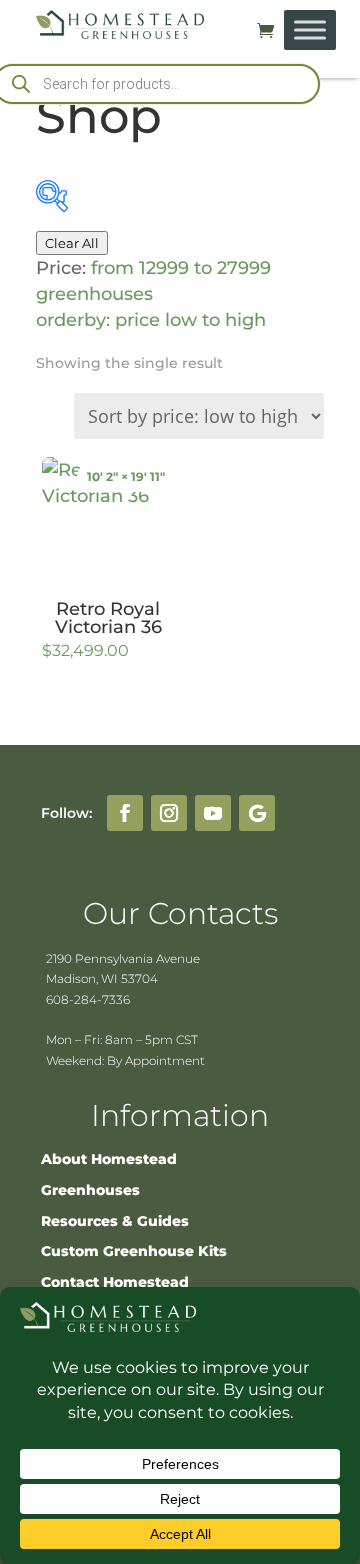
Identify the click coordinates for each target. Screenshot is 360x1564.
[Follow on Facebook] (125, 813)
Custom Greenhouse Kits (134, 1251)
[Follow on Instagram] (169, 813)
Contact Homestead (115, 1282)
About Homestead (109, 1159)
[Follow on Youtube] (213, 813)
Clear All (72, 243)
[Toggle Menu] (310, 29)
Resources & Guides (115, 1221)
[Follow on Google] (257, 813)
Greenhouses (90, 1190)
